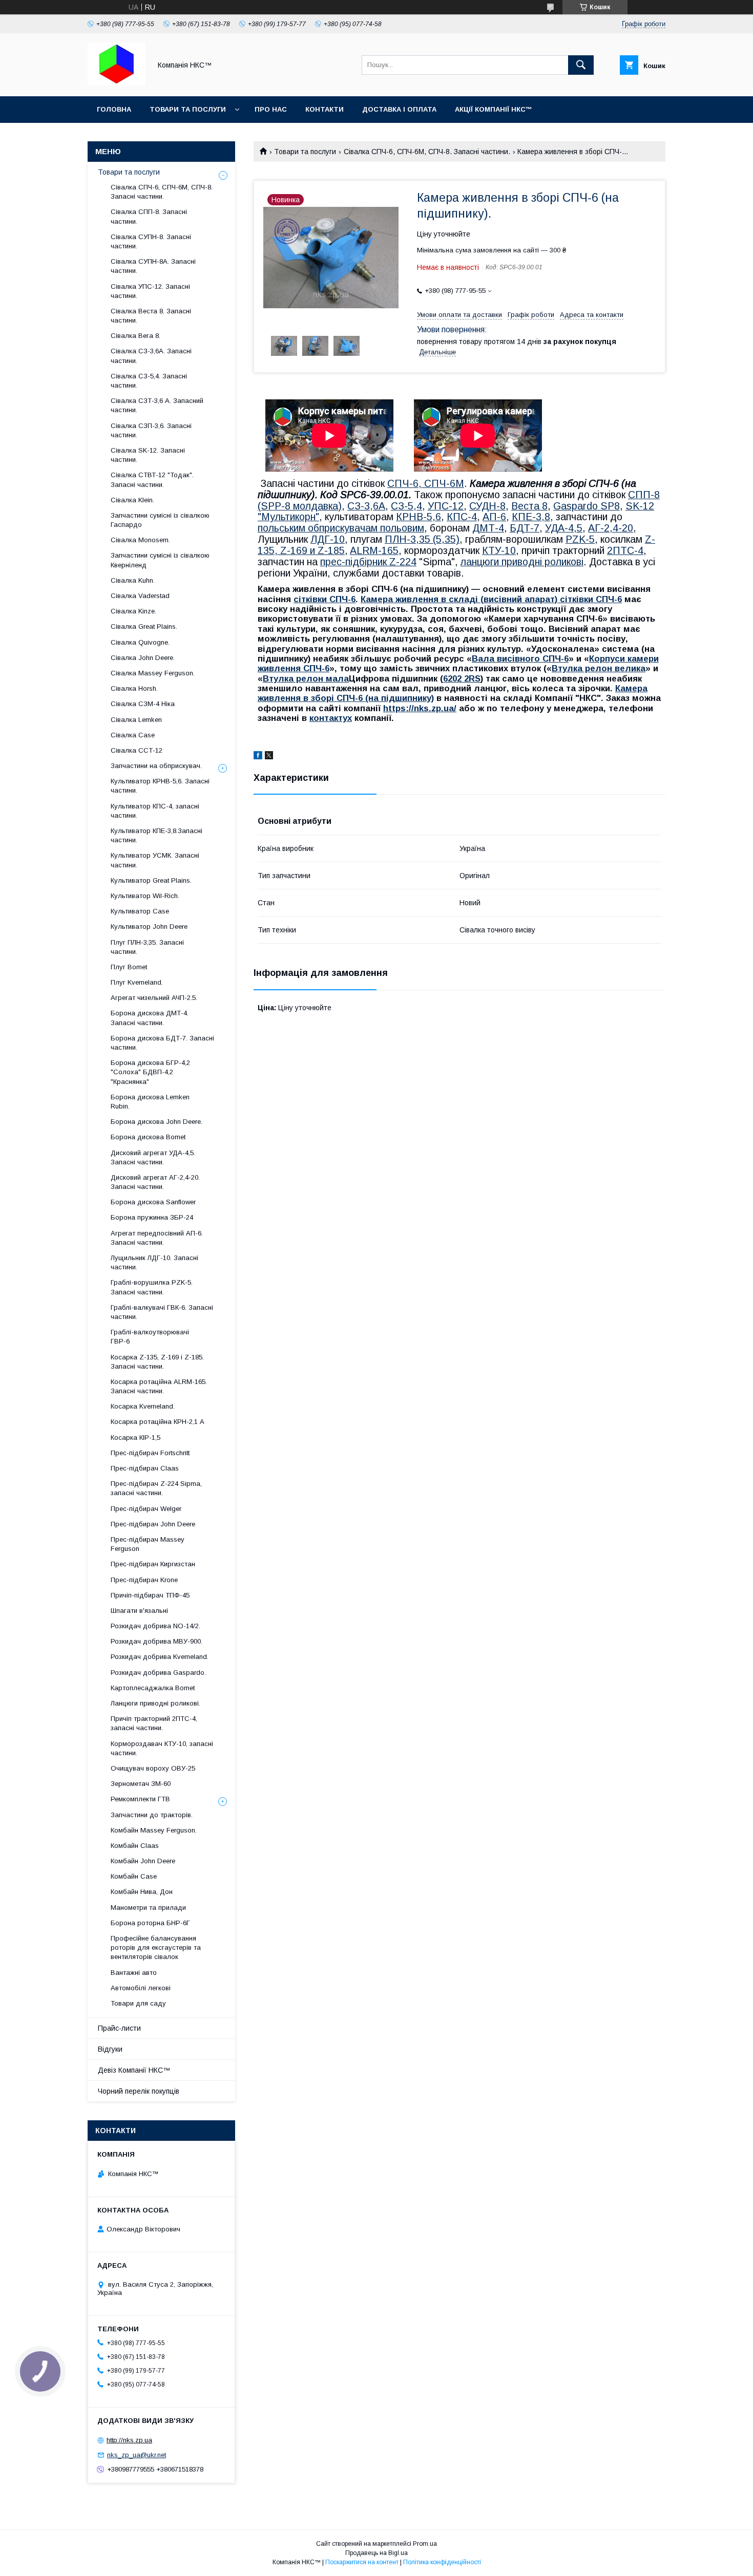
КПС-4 (462, 517)
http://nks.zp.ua (129, 2440)
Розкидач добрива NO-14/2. (155, 1626)
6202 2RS (462, 679)
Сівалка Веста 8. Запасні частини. (151, 316)
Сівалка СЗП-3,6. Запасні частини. (151, 430)
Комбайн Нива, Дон (142, 1892)
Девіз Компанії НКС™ (134, 2070)
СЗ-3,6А (366, 506)
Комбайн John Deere (143, 1861)
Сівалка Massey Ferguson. (153, 673)
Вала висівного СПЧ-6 (520, 659)
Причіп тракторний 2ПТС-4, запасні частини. (154, 1723)
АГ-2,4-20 (611, 528)
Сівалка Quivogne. (140, 642)
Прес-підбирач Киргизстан (153, 1564)
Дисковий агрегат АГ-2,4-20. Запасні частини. (155, 1182)
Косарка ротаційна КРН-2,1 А (158, 1422)
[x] (269, 757)
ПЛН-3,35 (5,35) (422, 539)
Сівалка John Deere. (143, 658)
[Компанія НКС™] (117, 83)
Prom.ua (425, 2544)
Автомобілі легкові (141, 1988)
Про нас (271, 109)
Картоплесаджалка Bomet (153, 1688)
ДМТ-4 (488, 528)
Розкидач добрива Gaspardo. (158, 1673)
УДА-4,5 (564, 528)
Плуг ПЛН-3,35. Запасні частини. (147, 947)
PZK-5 (580, 539)
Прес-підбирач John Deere (153, 1524)
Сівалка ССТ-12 (137, 750)
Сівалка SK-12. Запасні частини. (148, 455)
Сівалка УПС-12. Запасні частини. (150, 291)
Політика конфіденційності (442, 2562)
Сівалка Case (133, 735)
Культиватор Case (140, 911)
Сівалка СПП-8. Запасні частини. (149, 216)
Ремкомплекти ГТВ (140, 1799)
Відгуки (110, 2049)
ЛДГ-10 (328, 539)
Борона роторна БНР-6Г (150, 1923)
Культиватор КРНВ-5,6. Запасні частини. (160, 786)
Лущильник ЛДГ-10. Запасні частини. (154, 1262)
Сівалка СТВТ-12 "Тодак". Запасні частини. (152, 480)
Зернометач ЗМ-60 (141, 1784)
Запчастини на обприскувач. (156, 766)
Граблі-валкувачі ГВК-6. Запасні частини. (162, 1312)
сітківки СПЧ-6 (325, 599)
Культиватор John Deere (149, 927)
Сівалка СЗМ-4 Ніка (143, 704)
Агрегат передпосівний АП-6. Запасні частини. (157, 1238)
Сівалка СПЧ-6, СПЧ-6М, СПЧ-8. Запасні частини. (427, 152)
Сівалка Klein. (132, 500)
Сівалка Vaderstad (140, 596)
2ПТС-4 (625, 550)
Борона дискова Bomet (148, 1137)
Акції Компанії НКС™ (494, 109)
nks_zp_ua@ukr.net (137, 2455)
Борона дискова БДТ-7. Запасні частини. (162, 1043)
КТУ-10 (499, 550)
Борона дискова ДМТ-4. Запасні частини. (150, 1018)
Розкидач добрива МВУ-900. (156, 1641)
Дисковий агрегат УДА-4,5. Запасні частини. (153, 1157)
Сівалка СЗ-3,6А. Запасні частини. (151, 356)
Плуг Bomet (129, 967)
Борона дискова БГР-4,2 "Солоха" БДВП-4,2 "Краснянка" (150, 1072)
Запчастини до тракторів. (152, 1815)
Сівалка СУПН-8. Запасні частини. (151, 241)
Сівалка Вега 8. (135, 336)
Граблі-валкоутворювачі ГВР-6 (150, 1337)
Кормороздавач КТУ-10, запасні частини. (162, 1748)
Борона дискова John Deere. (156, 1122)
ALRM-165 (374, 550)
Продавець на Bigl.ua (376, 2553)
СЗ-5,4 (406, 506)
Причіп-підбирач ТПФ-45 (150, 1595)
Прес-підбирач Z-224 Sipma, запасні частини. (156, 1488)
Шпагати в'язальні (139, 1611)
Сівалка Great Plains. (144, 626)
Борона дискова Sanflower (153, 1202)
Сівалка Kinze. (133, 611)
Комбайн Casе (134, 1876)
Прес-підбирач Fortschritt (150, 1453)
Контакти (325, 109)
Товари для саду (138, 2003)
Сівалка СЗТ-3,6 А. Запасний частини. (157, 405)
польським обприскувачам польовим (341, 528)
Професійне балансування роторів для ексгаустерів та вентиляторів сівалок (156, 1947)
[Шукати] (581, 65)
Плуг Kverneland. (137, 982)
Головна (114, 109)
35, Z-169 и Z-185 (304, 550)
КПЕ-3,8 (531, 517)
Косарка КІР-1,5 (135, 1438)
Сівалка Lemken (136, 720)
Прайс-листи (119, 2028)
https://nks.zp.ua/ (420, 708)
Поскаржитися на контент (362, 2562)
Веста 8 (529, 506)
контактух (331, 718)
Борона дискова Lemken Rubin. (150, 1102)
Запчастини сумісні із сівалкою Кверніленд (160, 560)
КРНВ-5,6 (419, 517)
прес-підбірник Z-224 (368, 562)
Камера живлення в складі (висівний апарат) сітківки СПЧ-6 (491, 599)
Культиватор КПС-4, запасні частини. (155, 811)
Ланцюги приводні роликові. (155, 1703)
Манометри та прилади (148, 1908)
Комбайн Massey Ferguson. (154, 1830)
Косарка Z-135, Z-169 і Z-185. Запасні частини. (157, 1362)
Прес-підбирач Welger (146, 1509)
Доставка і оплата (399, 109)
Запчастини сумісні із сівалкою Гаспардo (160, 520)
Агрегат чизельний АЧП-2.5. (154, 998)
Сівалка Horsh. (134, 688)
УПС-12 (446, 506)
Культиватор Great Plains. (151, 880)
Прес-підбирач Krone (144, 1580)
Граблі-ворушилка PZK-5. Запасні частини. (152, 1287)
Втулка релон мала (306, 679)
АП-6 (494, 517)
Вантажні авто (134, 1973)
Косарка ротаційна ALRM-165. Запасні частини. (159, 1386)
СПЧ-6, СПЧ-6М (426, 483)
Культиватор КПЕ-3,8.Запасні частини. (156, 835)
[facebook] (258, 757)
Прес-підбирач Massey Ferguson (148, 1544)
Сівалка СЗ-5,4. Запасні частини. (149, 381)
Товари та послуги (188, 109)
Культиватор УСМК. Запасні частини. (155, 860)
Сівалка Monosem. (140, 540)
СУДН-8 (487, 506)
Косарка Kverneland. (143, 1406)
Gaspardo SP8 (587, 506)
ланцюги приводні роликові (522, 562)
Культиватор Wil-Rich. (145, 896)
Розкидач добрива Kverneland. (160, 1657)
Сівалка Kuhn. (133, 580)
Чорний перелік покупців (139, 2091)
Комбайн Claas (135, 1846)
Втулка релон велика (599, 668)
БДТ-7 (525, 528)
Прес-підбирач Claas (145, 1468)
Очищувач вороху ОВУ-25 (153, 1768)
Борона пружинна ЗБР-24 (152, 1217)
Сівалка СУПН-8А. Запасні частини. (153, 266)
